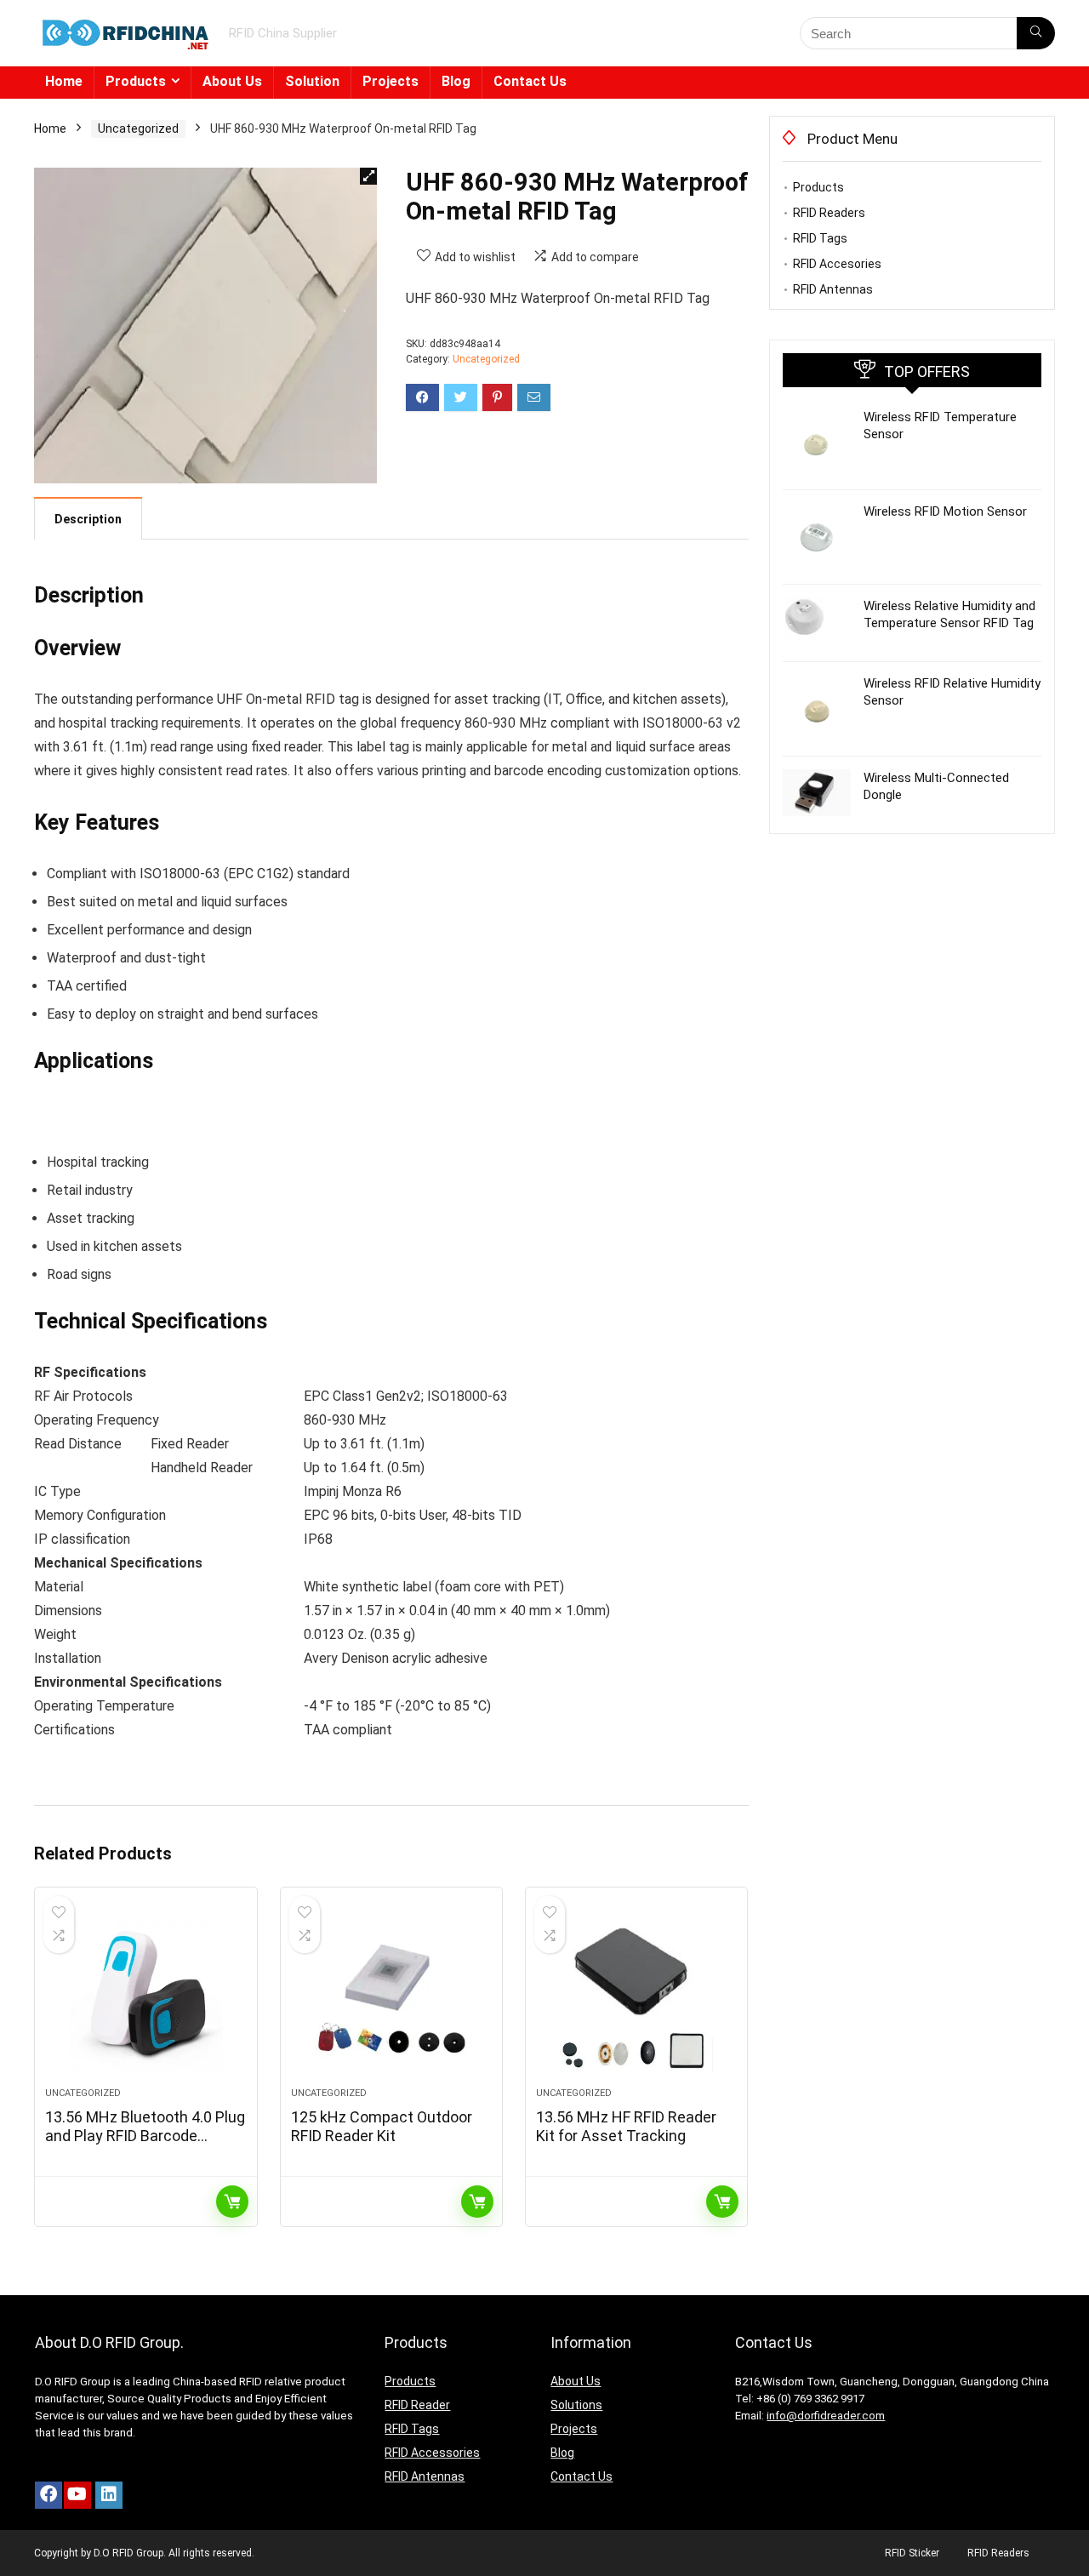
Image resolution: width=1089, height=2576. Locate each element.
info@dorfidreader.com (826, 2416)
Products (136, 81)
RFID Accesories (837, 264)
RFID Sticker (912, 2553)
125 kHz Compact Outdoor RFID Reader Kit (382, 2126)
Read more (232, 2202)
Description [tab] (88, 519)
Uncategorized (138, 129)
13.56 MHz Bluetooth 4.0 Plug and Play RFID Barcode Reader (145, 2136)
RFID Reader (417, 2405)
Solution (312, 81)
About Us (232, 81)
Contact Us (530, 81)
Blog (456, 81)
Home (64, 81)
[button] (368, 176)
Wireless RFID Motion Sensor (945, 511)
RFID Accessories (432, 2453)
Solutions (576, 2405)
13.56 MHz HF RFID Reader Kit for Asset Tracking (626, 2126)
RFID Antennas (833, 289)
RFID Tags (820, 238)
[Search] (1036, 33)
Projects (391, 81)
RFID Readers (829, 213)
